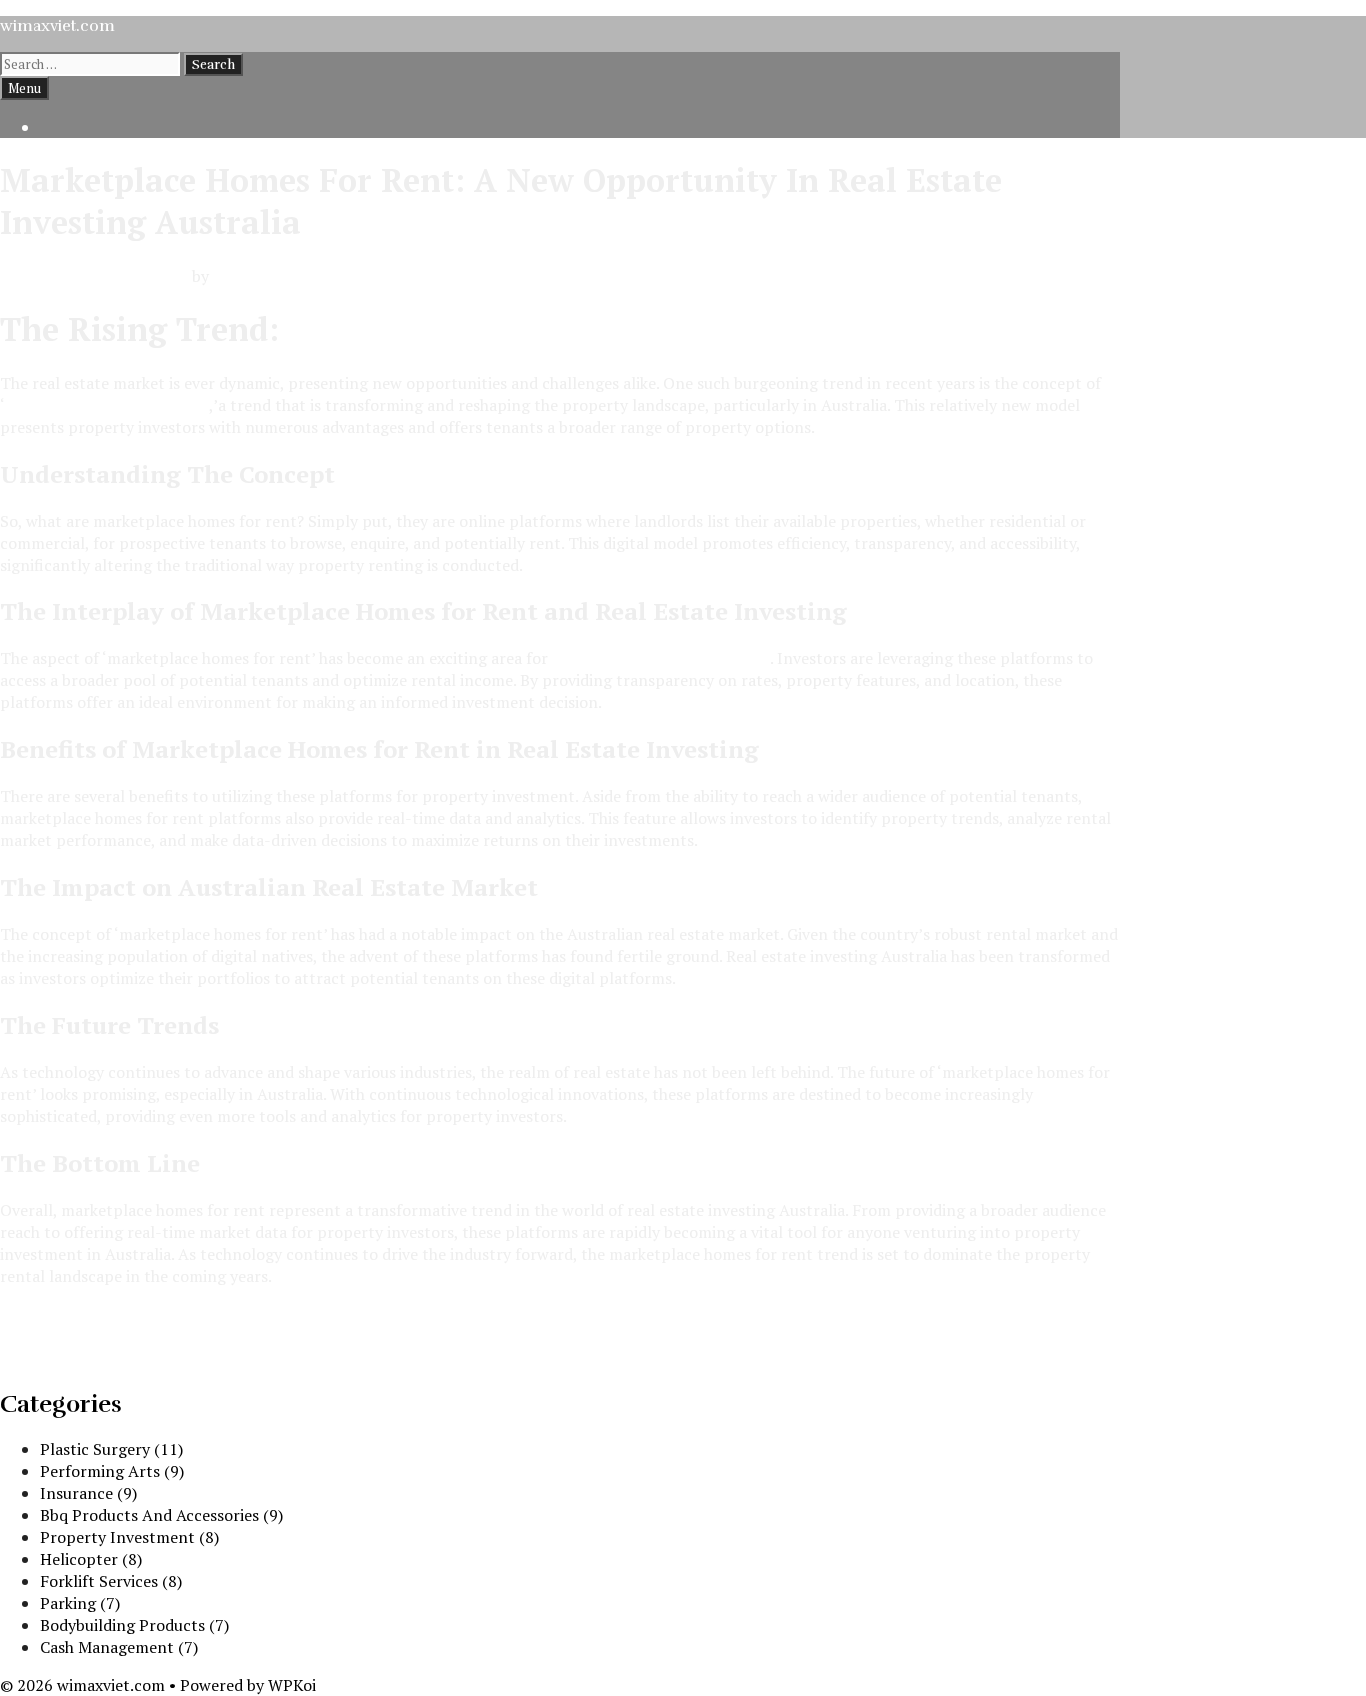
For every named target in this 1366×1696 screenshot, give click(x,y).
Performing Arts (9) (112, 1471)
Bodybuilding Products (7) (134, 1625)
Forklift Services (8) (111, 1581)
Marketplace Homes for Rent (511, 329)
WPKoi (292, 1685)
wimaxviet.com (57, 26)
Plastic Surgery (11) (111, 1449)
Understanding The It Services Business (143, 1336)
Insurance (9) (88, 1493)
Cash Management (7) (119, 1647)
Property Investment (77, 1314)
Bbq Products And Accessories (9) (161, 1515)
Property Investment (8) (129, 1537)
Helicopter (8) (91, 1559)
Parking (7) (80, 1603)
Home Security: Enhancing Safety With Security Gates (195, 1358)
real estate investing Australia (661, 658)
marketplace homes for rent (107, 405)
